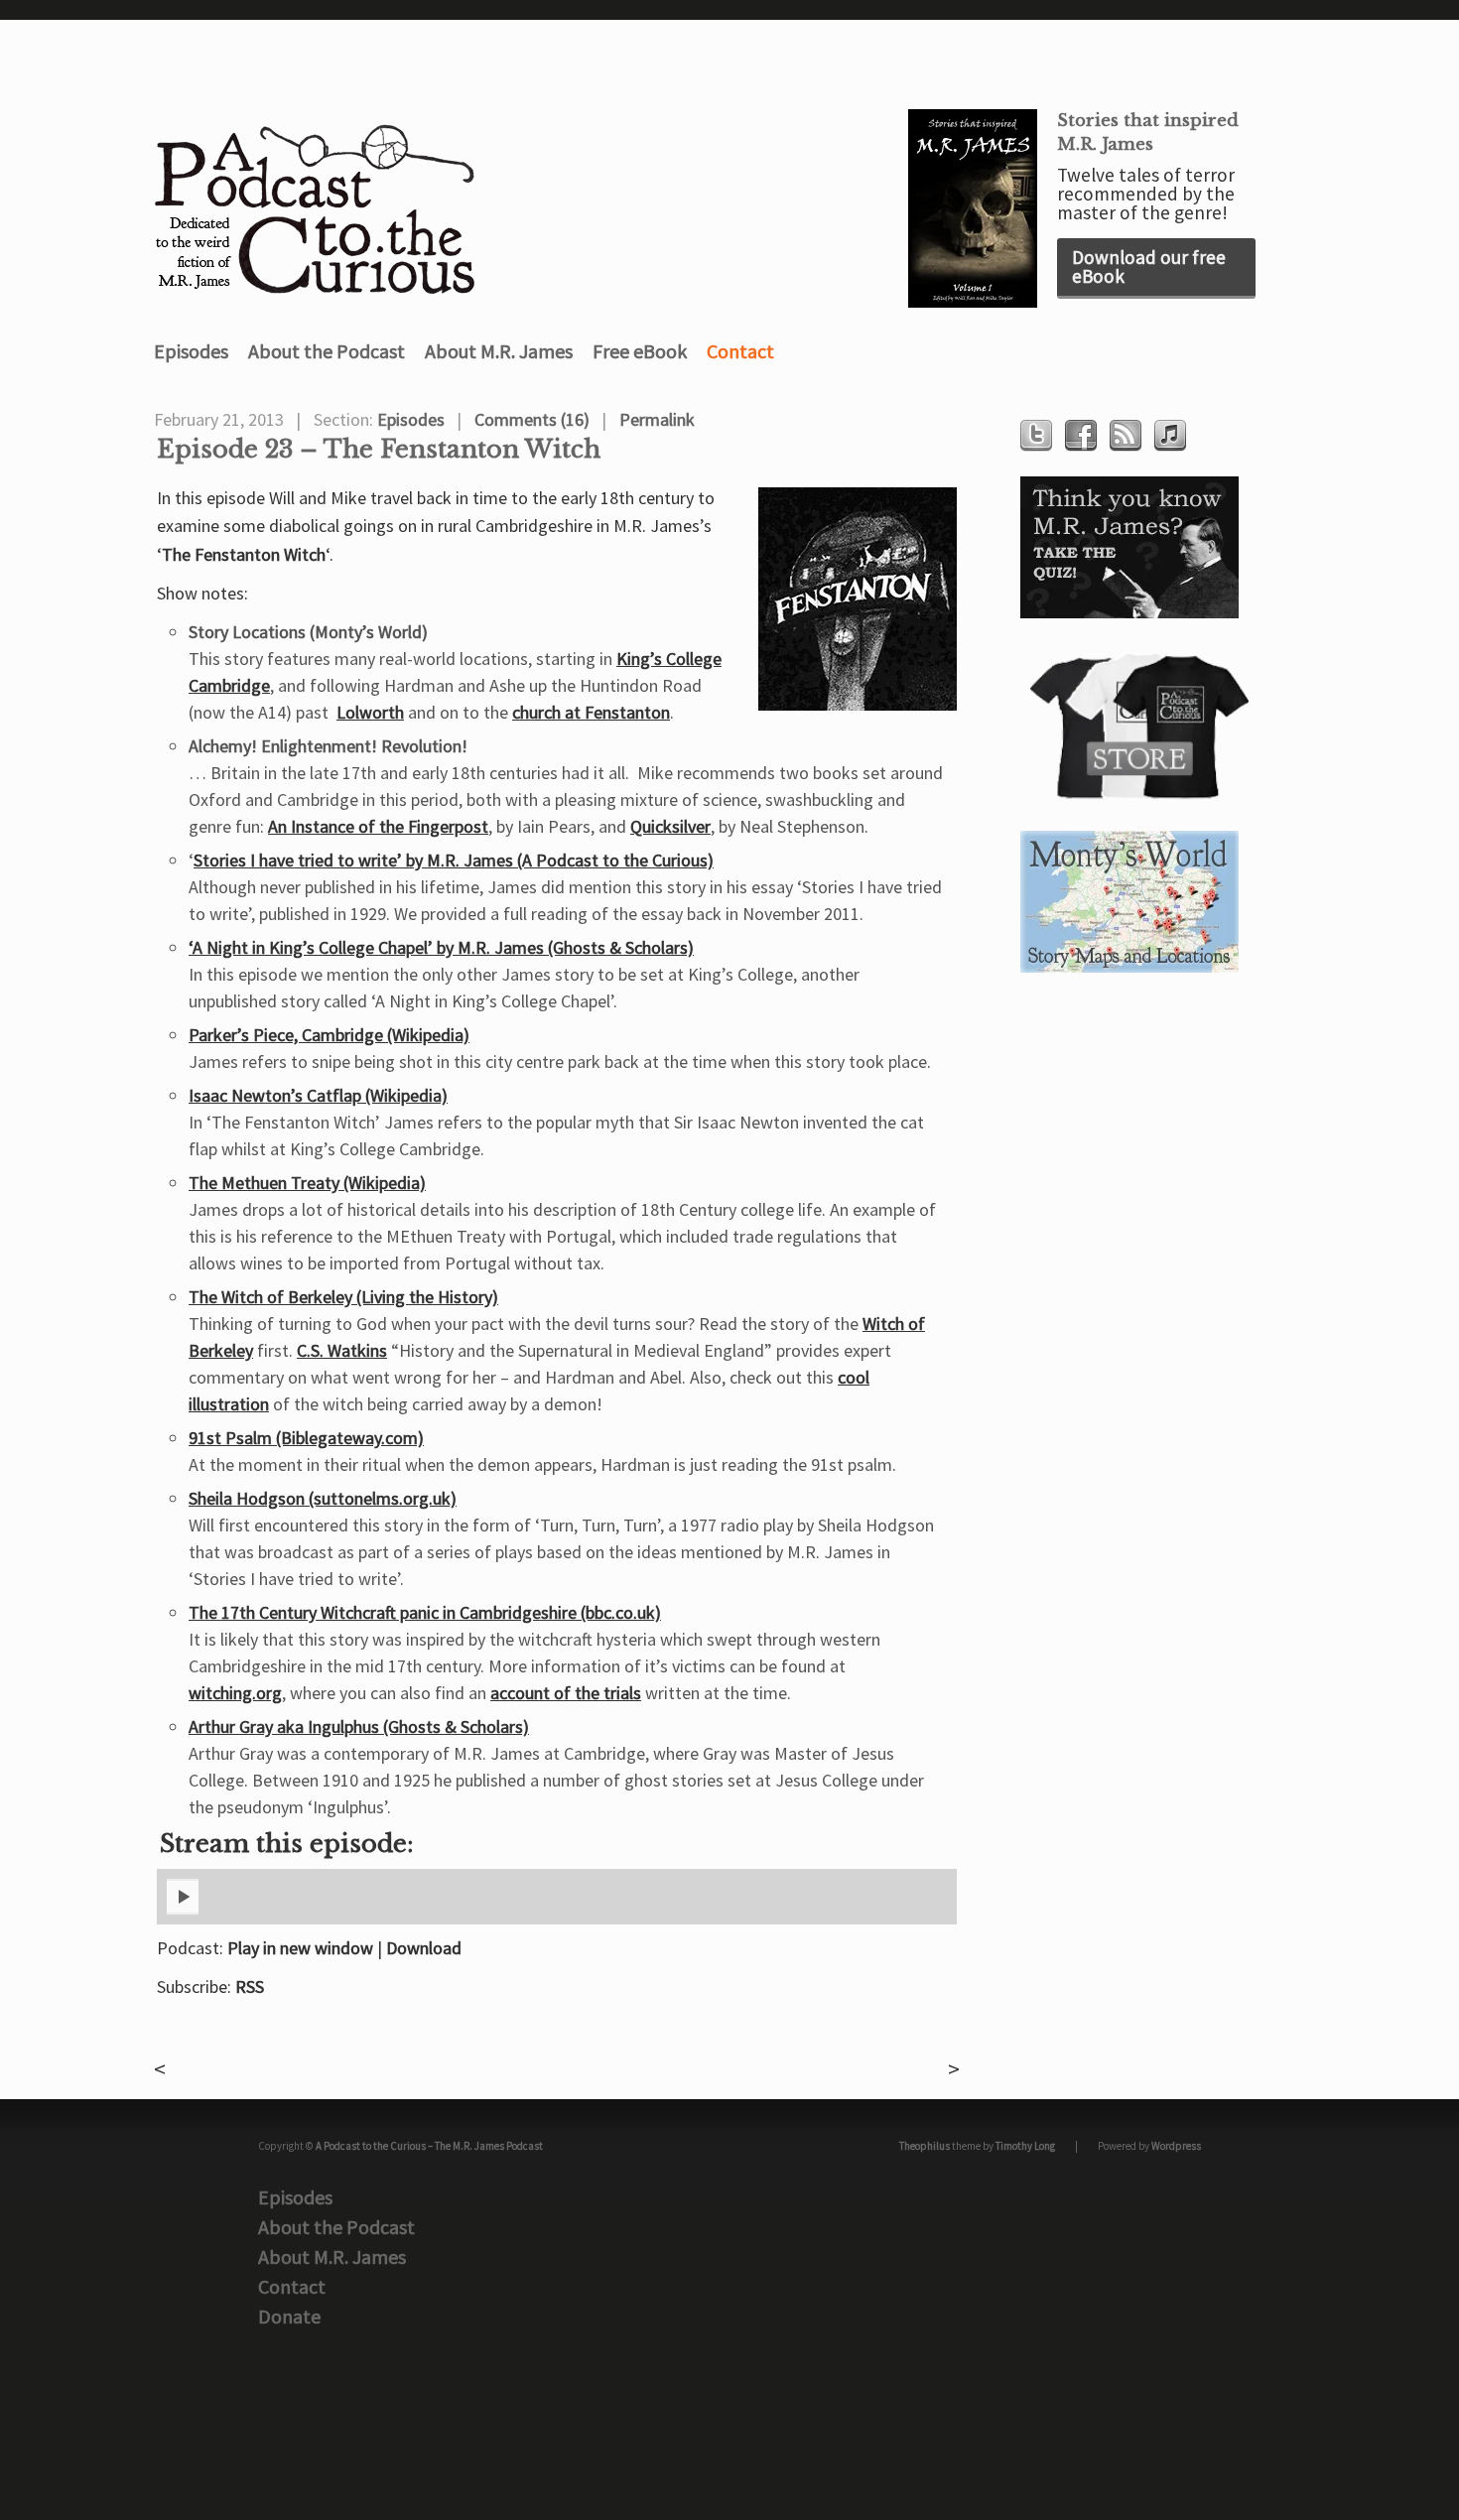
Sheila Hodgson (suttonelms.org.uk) (323, 1498)
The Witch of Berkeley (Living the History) (343, 1297)
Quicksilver (670, 826)
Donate (289, 2316)
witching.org (235, 1693)
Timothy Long (1025, 2146)
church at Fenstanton (591, 712)
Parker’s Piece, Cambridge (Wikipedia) (329, 1035)
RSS (250, 1987)
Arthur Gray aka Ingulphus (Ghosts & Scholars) (359, 1726)
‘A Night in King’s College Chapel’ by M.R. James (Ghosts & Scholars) (441, 947)
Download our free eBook (1149, 266)
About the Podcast (327, 351)
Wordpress (1176, 2146)
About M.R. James (499, 351)
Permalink (657, 419)
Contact (740, 351)
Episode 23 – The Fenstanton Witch (379, 450)
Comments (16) (532, 419)
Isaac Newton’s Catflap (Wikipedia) (318, 1095)
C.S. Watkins (342, 1350)
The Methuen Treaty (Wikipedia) (307, 1183)
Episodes (191, 351)
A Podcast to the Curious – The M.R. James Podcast (429, 2146)
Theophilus (925, 2146)
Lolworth (370, 712)
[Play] (183, 1911)
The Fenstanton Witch (244, 554)
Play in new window (300, 1948)
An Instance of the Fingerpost (378, 826)
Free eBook (640, 351)
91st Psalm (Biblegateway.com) (306, 1438)
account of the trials (566, 1693)
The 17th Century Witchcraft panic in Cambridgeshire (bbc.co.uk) (425, 1612)
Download (424, 1948)
